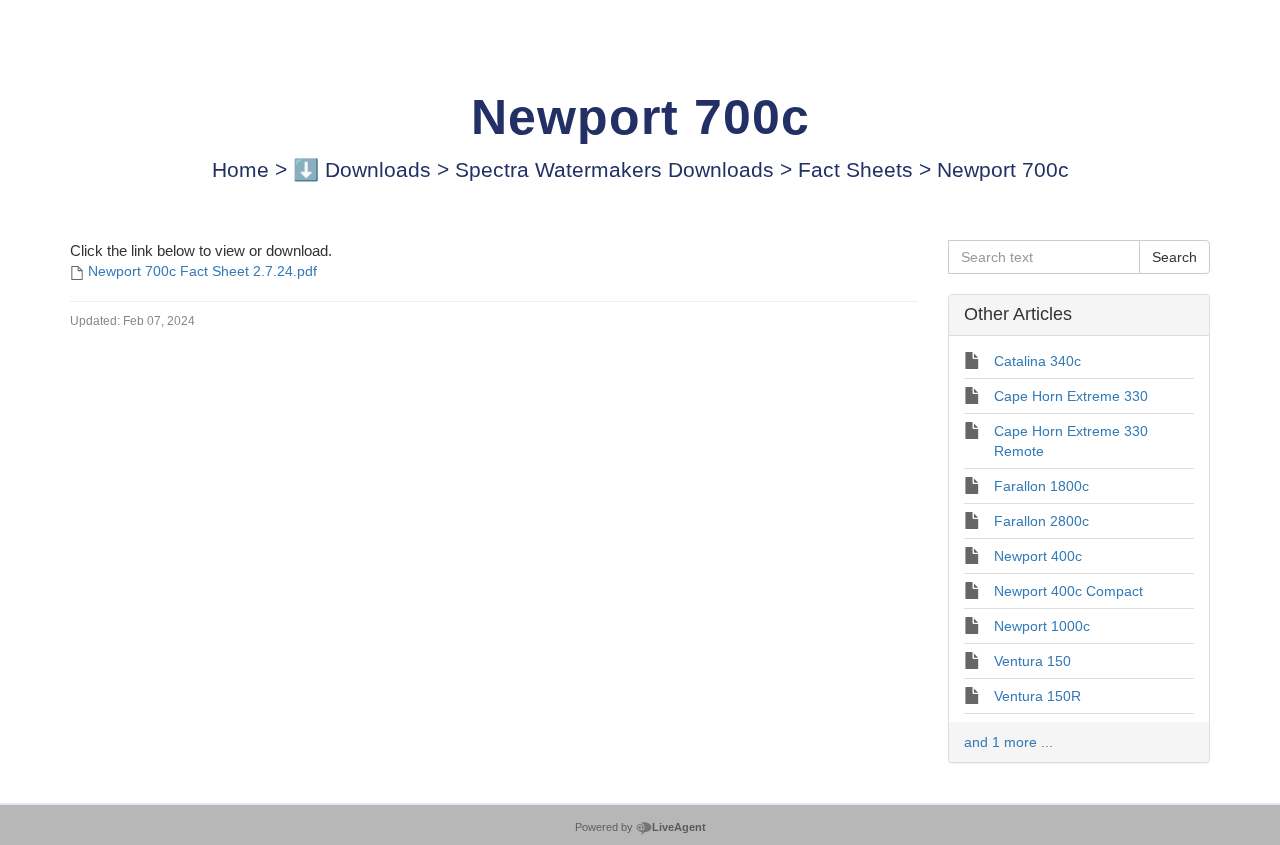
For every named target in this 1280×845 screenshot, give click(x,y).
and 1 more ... (1008, 742)
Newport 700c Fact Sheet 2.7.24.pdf (202, 271)
